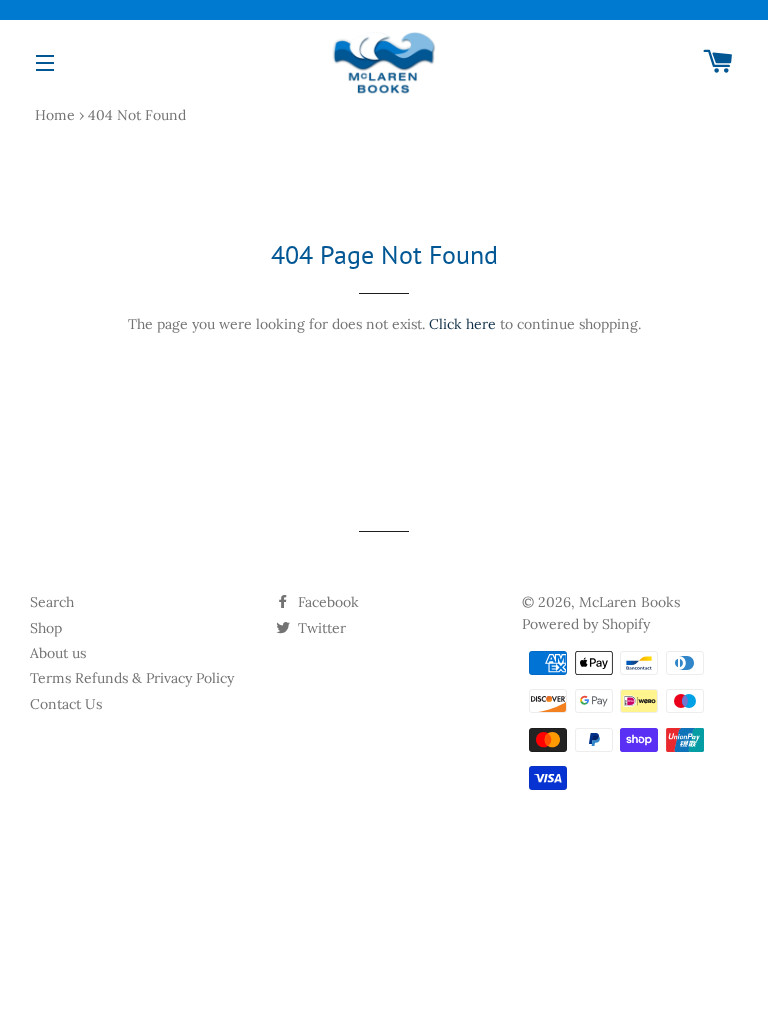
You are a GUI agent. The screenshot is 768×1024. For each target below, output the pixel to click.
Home (55, 115)
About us (58, 653)
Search (52, 602)
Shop (46, 628)
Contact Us (66, 704)
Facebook (326, 602)
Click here (462, 324)
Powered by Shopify (586, 624)
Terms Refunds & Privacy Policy (132, 678)
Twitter (320, 628)
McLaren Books (629, 602)
